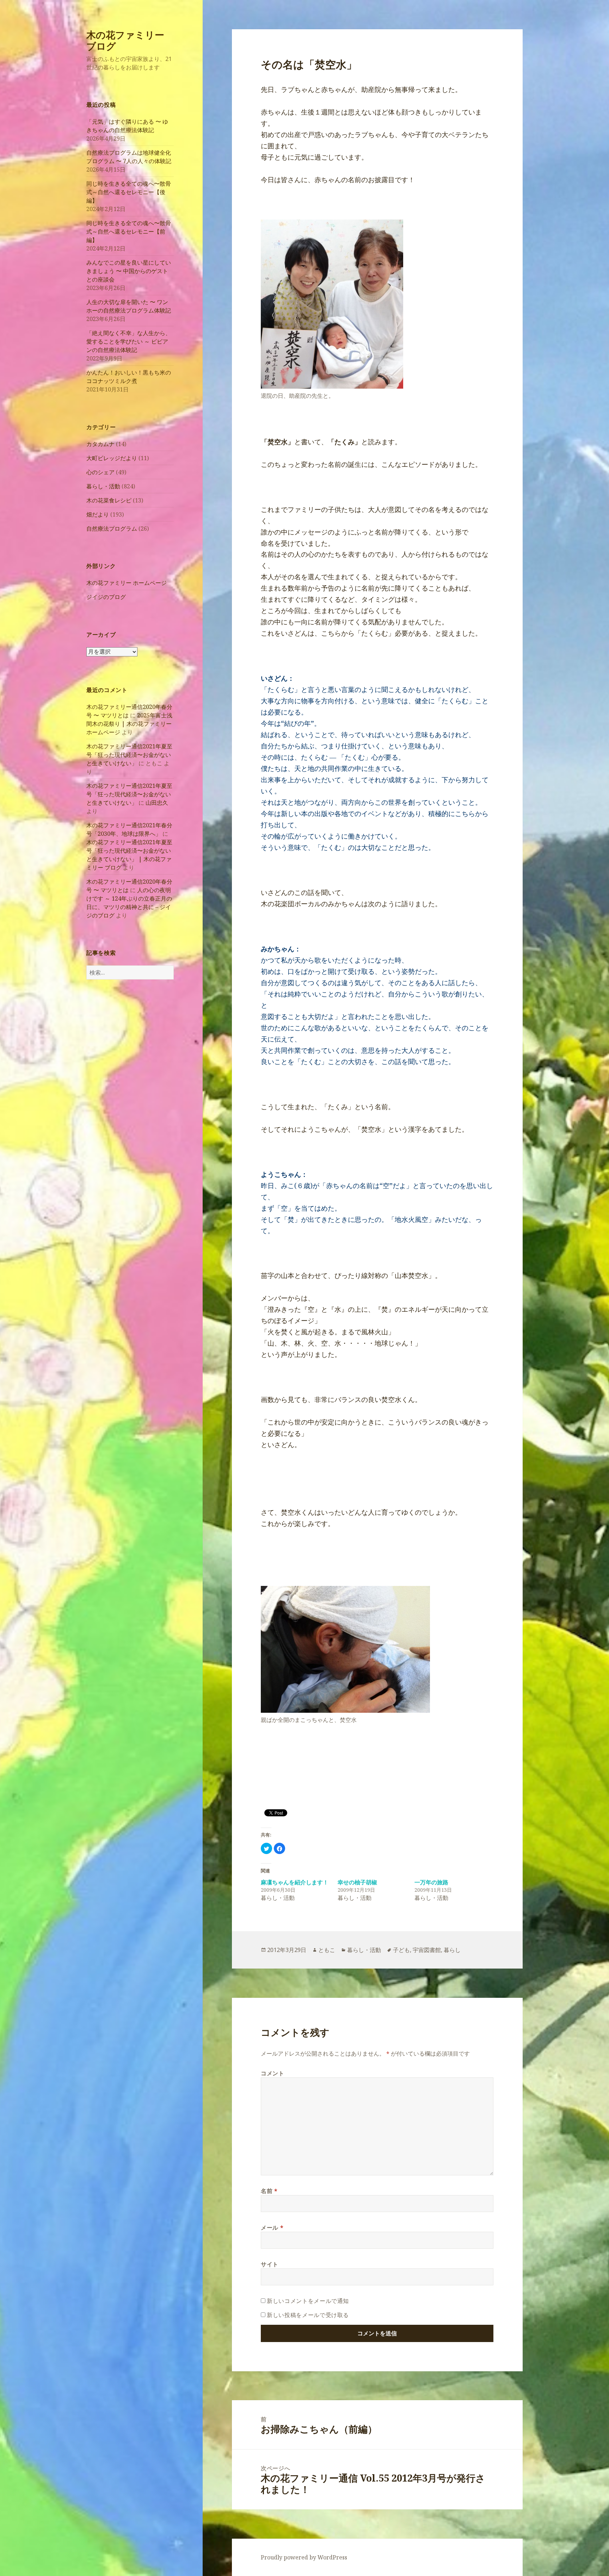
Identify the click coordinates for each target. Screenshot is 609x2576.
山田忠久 (157, 803)
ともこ (327, 1950)
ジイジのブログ (106, 597)
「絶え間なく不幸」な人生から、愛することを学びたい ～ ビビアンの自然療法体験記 (129, 341)
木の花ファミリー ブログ (125, 40)
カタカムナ (100, 444)
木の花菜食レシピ (109, 500)
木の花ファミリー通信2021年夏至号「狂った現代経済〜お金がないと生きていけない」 (129, 755)
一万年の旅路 (431, 1882)
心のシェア (100, 472)
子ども (401, 1950)
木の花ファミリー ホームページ (127, 583)
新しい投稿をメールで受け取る (308, 2315)
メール (272, 2228)
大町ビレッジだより (112, 458)
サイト (270, 2264)
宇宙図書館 (427, 1950)
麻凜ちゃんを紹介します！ (295, 1882)
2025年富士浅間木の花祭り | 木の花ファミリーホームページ (129, 724)
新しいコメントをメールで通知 (308, 2301)
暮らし (452, 1950)
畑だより (98, 514)
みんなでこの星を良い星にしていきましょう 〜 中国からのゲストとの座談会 (129, 271)
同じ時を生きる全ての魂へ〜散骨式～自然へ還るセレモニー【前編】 (129, 231)
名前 (269, 2191)
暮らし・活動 (103, 486)
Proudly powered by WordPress (304, 2557)
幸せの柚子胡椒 (357, 1882)
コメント (273, 2073)
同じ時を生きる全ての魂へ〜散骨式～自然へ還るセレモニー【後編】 (129, 192)
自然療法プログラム (112, 529)
